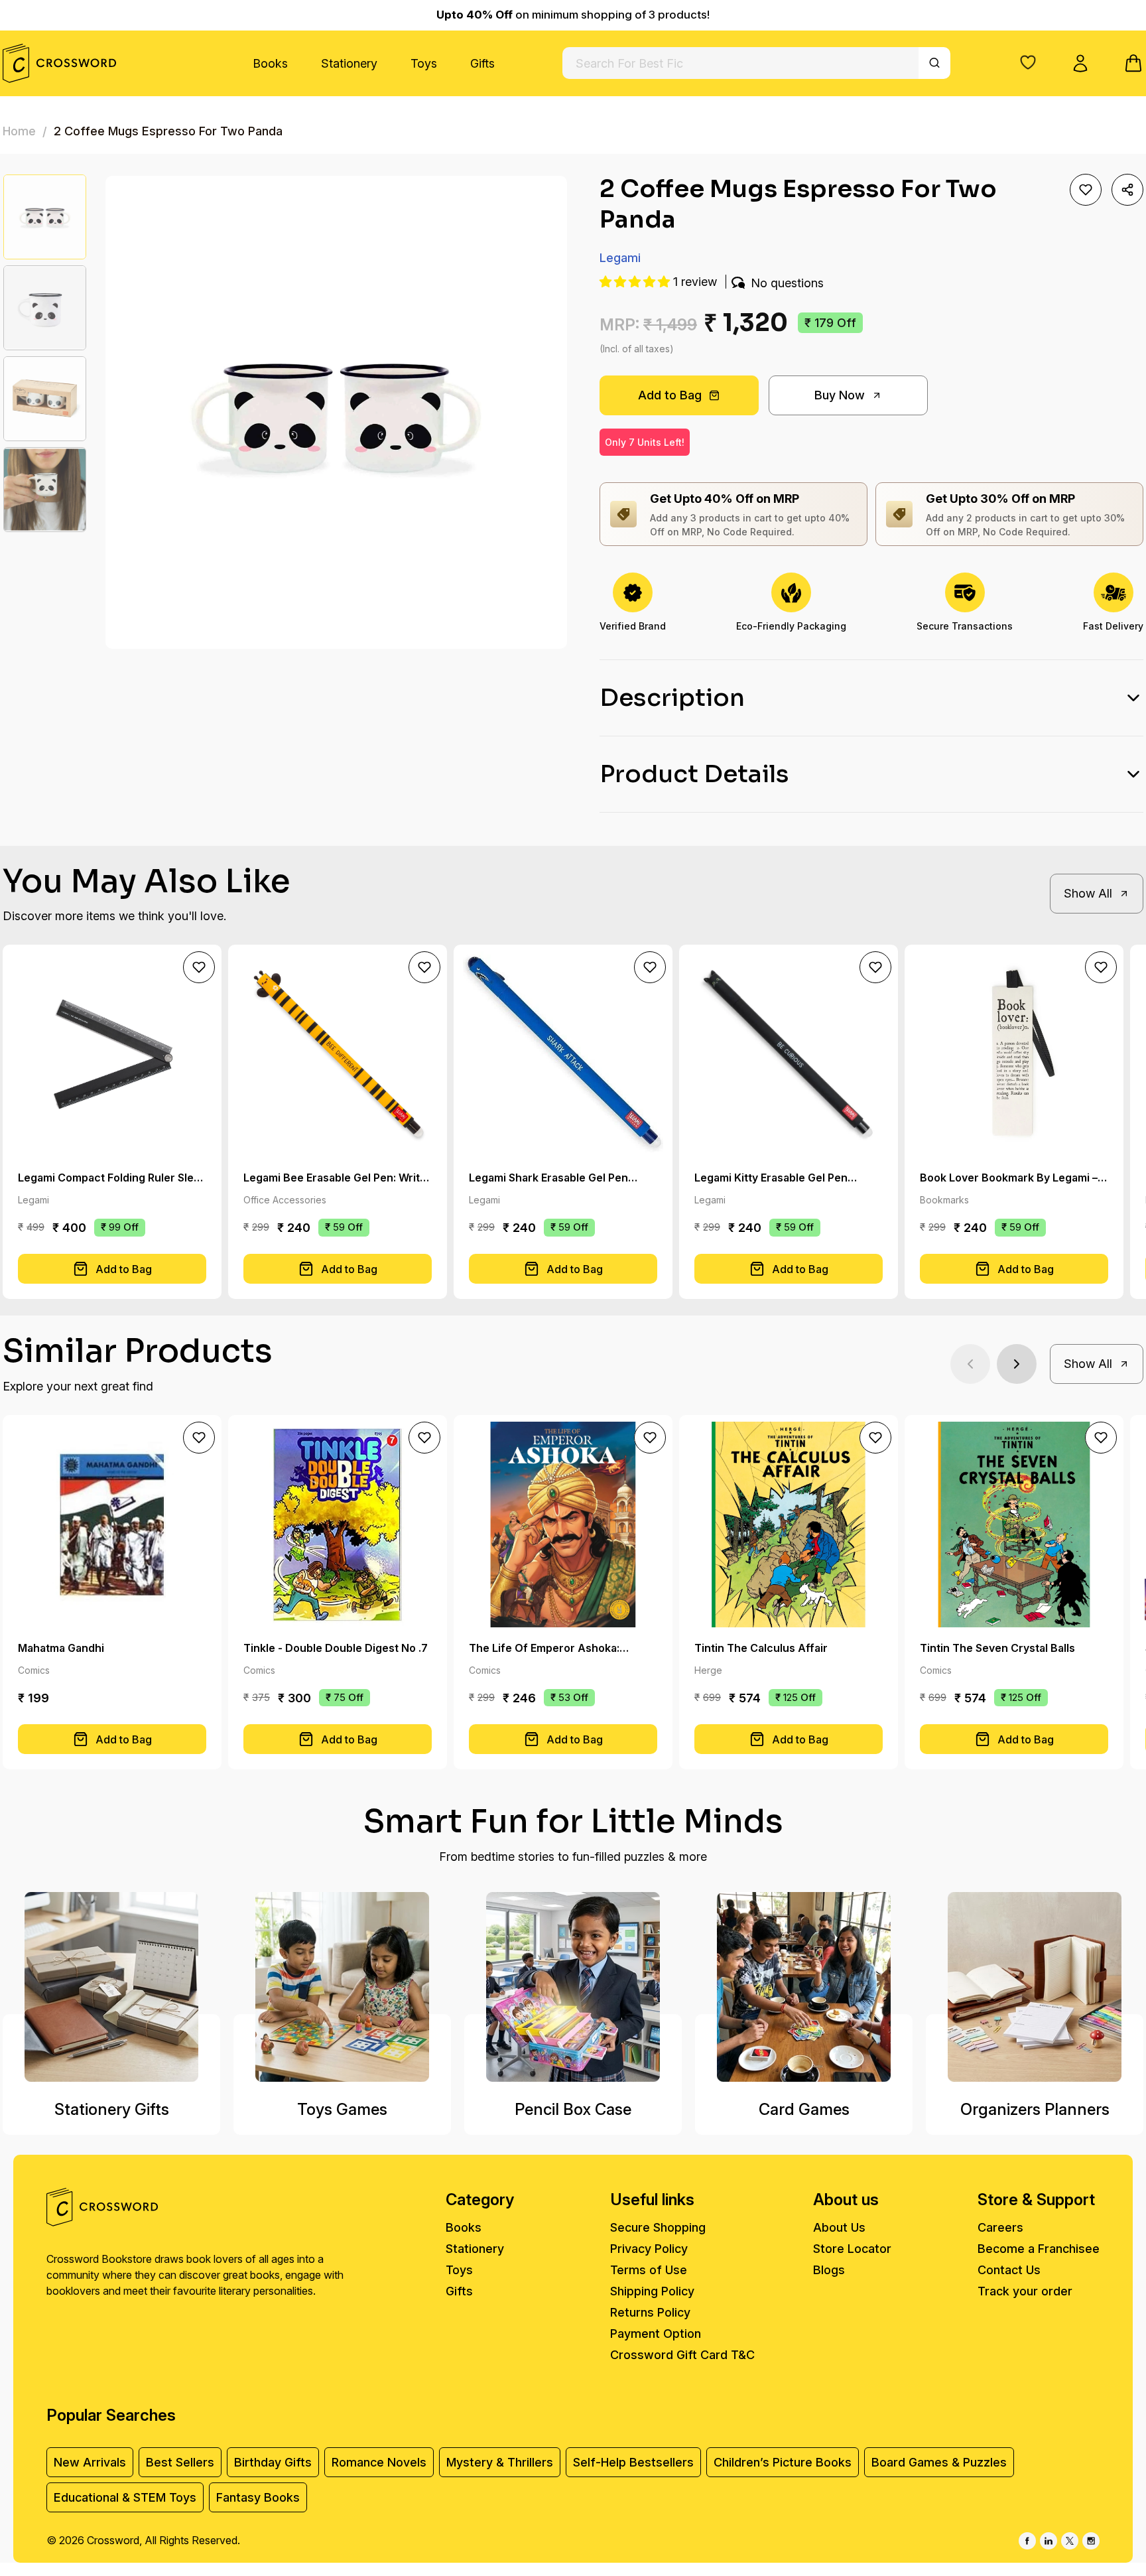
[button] (1028, 62)
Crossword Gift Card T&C (682, 2355)
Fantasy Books (258, 2497)
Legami (620, 258)
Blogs (829, 2270)
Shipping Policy (652, 2291)
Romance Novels (379, 2462)
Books (270, 63)
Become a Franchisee (1039, 2249)
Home (19, 131)
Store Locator (852, 2249)
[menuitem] (270, 63)
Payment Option (656, 2334)
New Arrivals (90, 2462)
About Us (839, 2227)
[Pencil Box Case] (573, 1987)
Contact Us (1009, 2270)
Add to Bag (670, 395)
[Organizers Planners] (1035, 1987)
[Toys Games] (342, 1987)
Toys (424, 63)
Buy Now (840, 395)
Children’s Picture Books (783, 2462)
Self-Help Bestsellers (633, 2462)
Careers (1000, 2227)
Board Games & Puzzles (939, 2462)
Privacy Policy (649, 2249)
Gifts (482, 63)
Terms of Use (649, 2270)
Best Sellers (180, 2462)
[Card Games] (804, 1987)
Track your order (1025, 2291)
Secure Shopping (658, 2227)
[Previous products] (970, 1364)
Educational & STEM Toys (125, 2497)
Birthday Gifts (273, 2462)
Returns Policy (650, 2312)
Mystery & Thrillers (500, 2462)
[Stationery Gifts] (111, 1987)
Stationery (349, 63)
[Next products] (1017, 1364)
